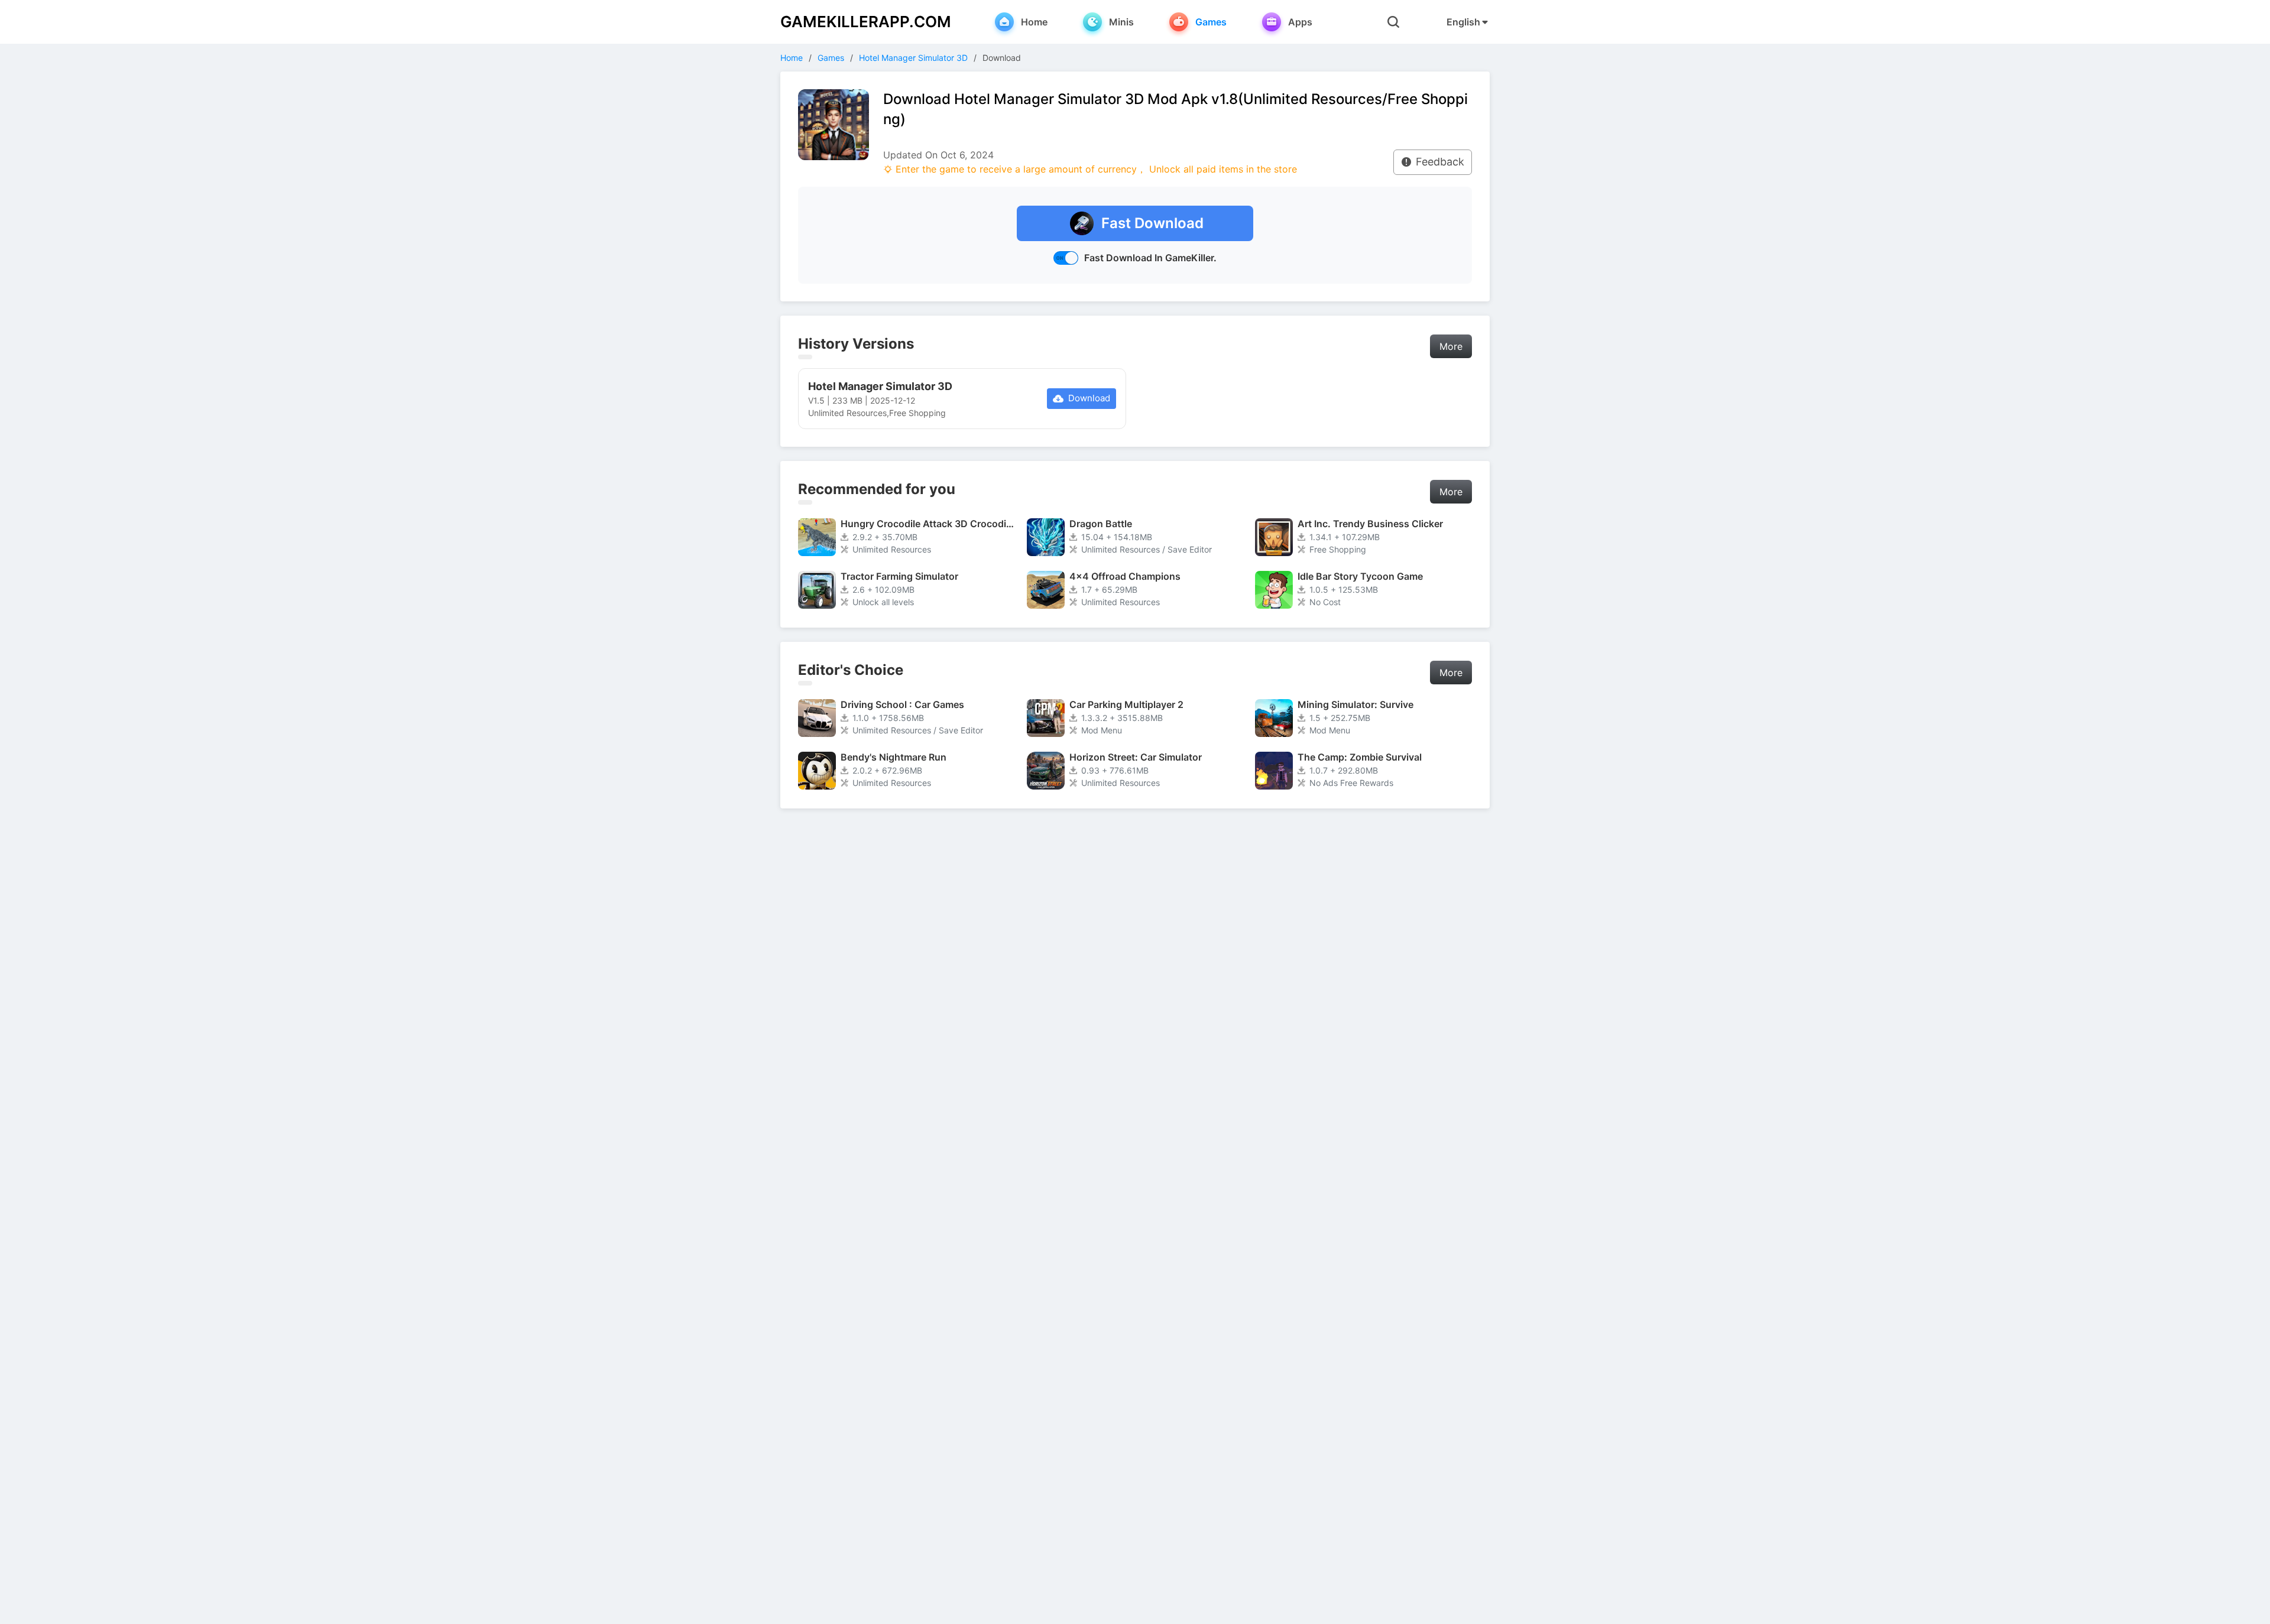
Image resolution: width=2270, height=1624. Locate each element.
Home (792, 58)
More (1451, 346)
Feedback (1440, 162)
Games (831, 58)
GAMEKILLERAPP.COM (866, 22)
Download (1089, 398)
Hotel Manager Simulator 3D (913, 58)
